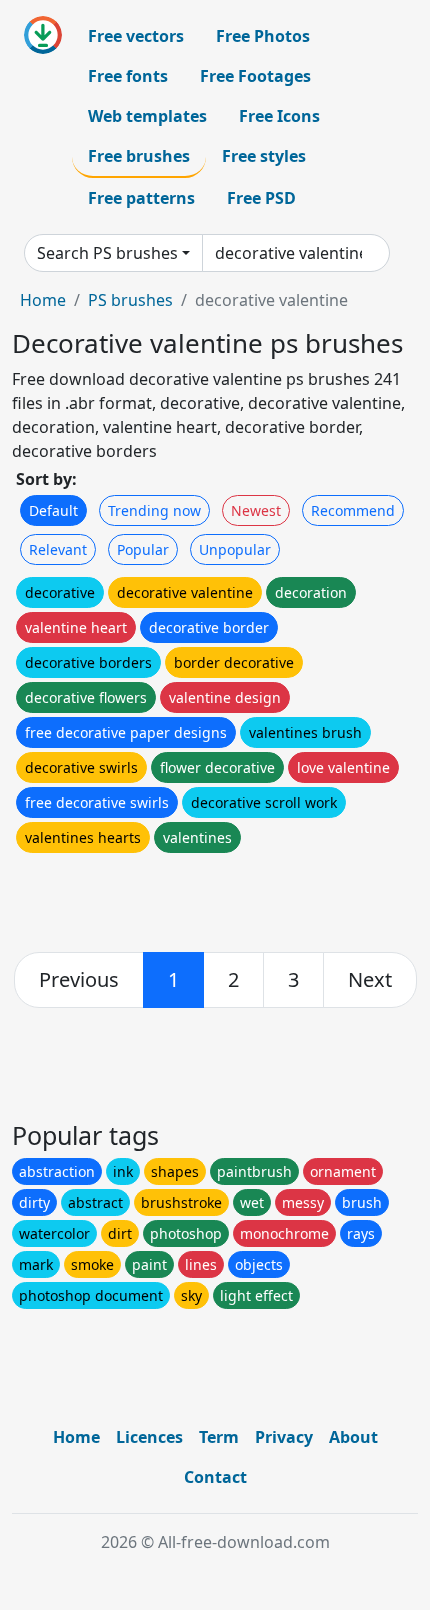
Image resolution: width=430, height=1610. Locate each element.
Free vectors (136, 36)
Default (53, 510)
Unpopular (235, 549)
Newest (256, 510)
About (353, 1437)
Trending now (154, 510)
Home (43, 300)
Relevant (58, 549)
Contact (215, 1477)
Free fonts (128, 76)
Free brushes (139, 156)
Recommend (353, 510)
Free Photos (263, 36)
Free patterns (141, 198)
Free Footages (255, 76)
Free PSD (261, 198)
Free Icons (279, 116)
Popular (143, 549)
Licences (149, 1437)
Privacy (284, 1437)
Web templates (147, 116)
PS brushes (130, 300)
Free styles (264, 156)
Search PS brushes (107, 253)
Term (219, 1437)
